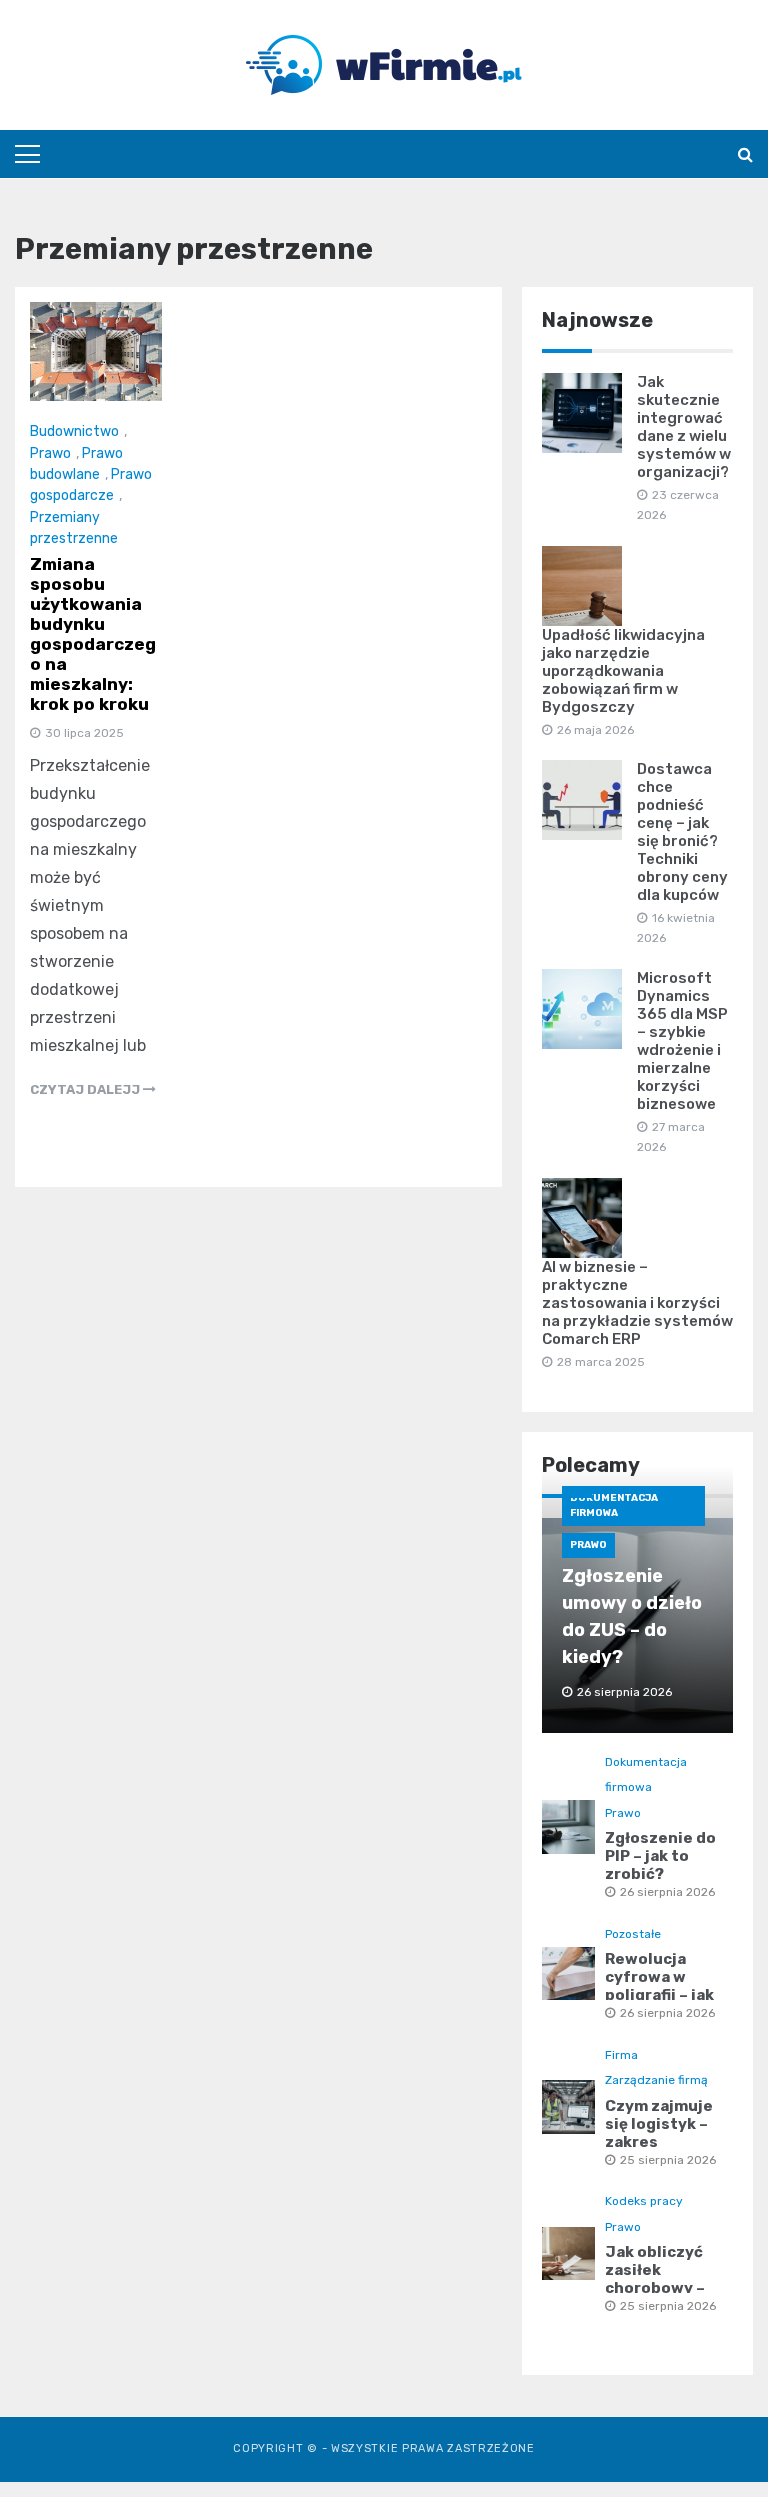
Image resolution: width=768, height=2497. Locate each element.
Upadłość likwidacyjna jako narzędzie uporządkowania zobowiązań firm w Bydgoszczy (623, 671)
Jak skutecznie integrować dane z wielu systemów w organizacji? (684, 427)
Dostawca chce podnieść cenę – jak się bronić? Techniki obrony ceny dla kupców (682, 832)
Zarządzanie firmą (656, 2080)
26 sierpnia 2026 (667, 1892)
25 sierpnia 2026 (668, 2160)
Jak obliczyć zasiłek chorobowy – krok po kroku (658, 2279)
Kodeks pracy (644, 2201)
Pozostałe (633, 1934)
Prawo (50, 453)
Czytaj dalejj (86, 1089)
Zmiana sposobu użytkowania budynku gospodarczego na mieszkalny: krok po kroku (93, 634)
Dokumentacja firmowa (614, 1505)
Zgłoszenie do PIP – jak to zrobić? (660, 1856)
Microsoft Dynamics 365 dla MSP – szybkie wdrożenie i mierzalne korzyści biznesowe (682, 1041)
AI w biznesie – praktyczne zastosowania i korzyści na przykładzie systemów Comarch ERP (637, 1303)
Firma (621, 2055)
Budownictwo (74, 431)
